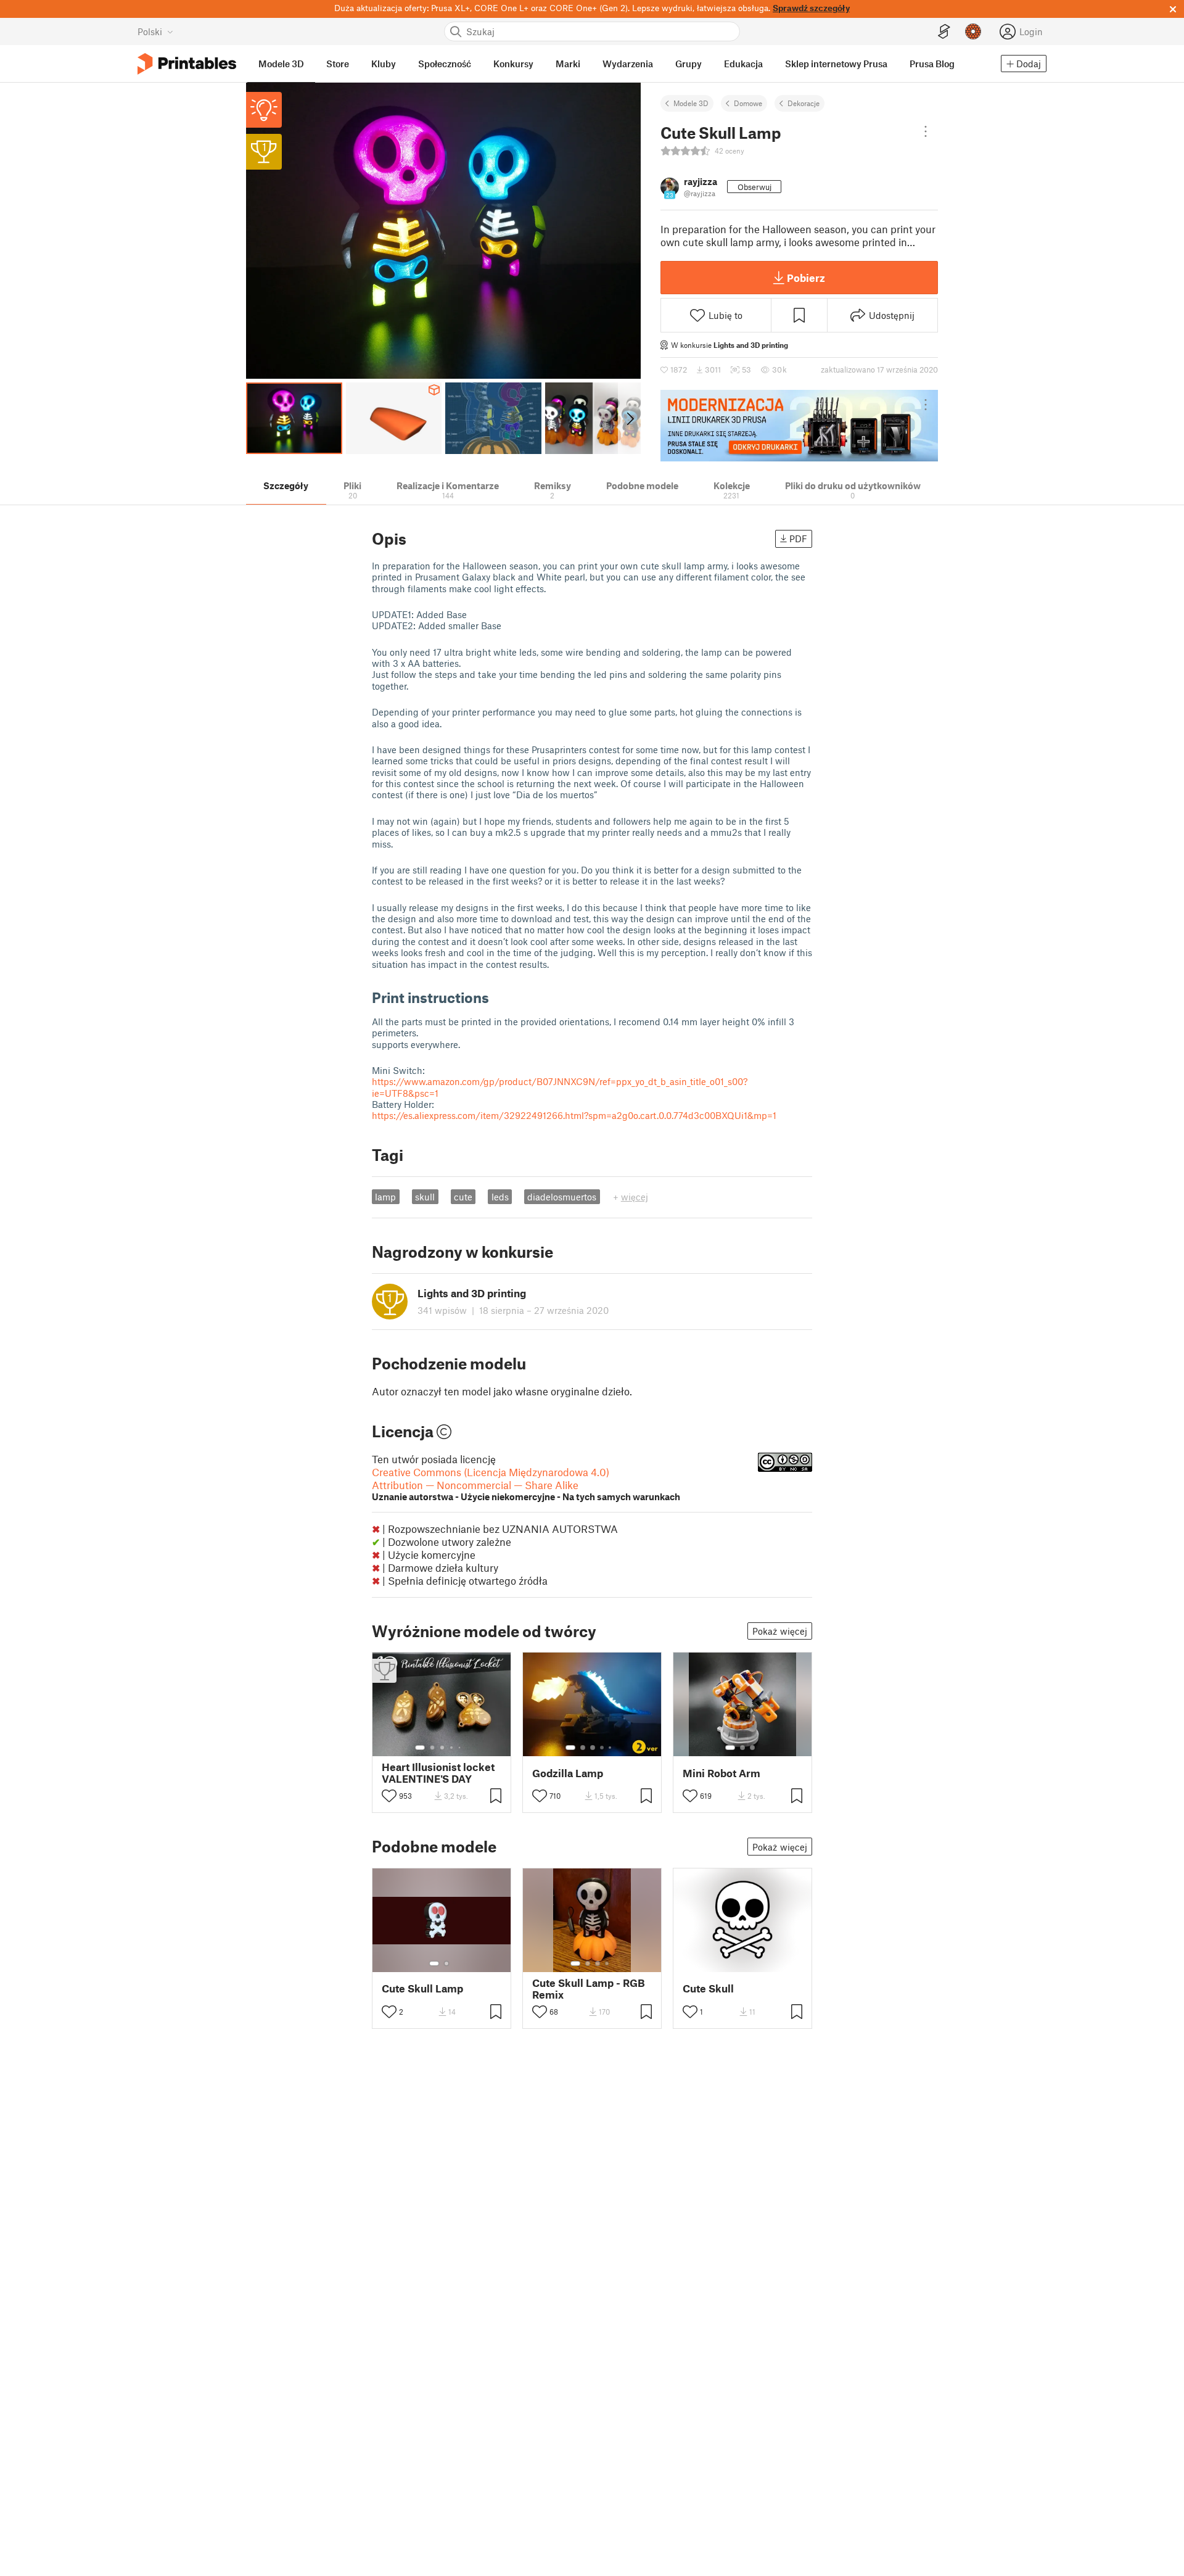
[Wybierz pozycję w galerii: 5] (461, 1748)
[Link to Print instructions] (498, 997)
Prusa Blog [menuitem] (932, 64)
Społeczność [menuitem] (445, 64)
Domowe (748, 103)
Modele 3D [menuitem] (281, 64)
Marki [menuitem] (568, 64)
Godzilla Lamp (568, 1773)
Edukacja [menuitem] (743, 64)
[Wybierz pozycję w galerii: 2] (432, 1748)
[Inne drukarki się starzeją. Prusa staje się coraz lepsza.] (799, 426)
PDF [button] (798, 539)
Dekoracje (804, 103)
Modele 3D (691, 103)
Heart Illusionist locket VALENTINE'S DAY (438, 1773)
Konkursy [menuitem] (513, 64)
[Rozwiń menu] (926, 131)
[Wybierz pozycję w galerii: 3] (442, 1748)
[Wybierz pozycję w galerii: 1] (420, 1748)
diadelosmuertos (562, 1197)
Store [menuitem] (338, 64)
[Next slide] (629, 418)
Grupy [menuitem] (689, 64)
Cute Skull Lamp (422, 1988)
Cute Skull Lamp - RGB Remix (589, 1989)
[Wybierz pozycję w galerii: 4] (452, 1748)
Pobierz (806, 278)
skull (425, 1197)
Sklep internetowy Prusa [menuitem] (836, 64)
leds (500, 1197)
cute (463, 1197)
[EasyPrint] (944, 32)
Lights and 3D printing (751, 345)
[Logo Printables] (187, 64)
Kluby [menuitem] (384, 64)
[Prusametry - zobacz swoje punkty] (973, 31)
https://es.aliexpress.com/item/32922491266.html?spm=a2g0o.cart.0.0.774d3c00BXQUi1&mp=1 (574, 1115)
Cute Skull (708, 1988)
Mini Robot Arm (721, 1773)
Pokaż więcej (780, 1631)
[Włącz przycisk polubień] (389, 1796)
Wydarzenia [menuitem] (628, 64)
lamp (385, 1197)
